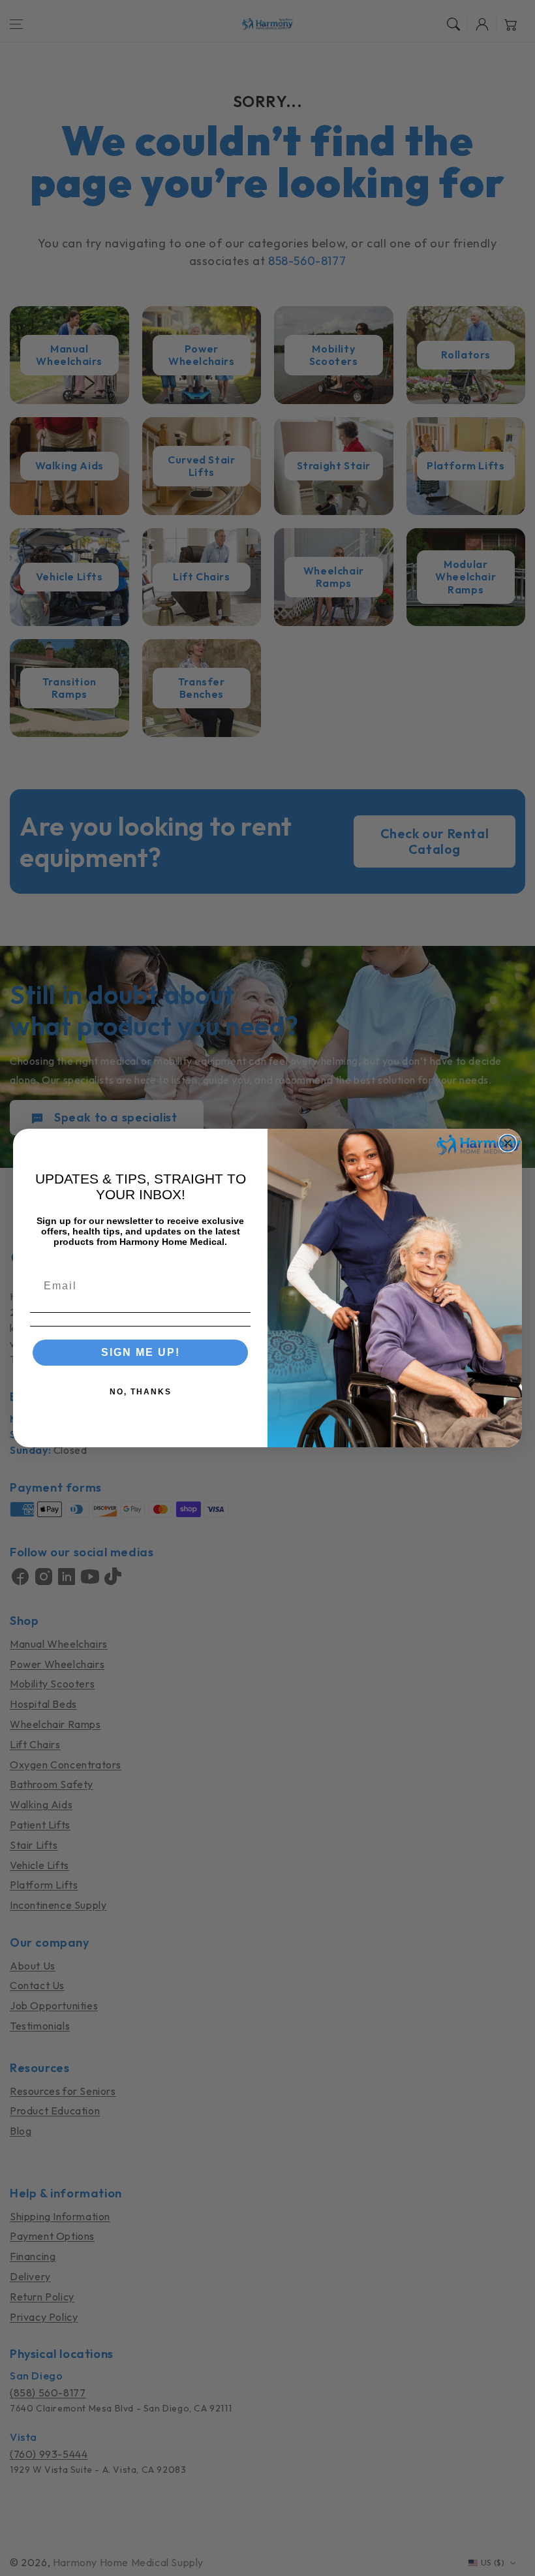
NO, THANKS (141, 1392)
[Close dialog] (508, 1143)
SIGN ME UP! (141, 1352)
